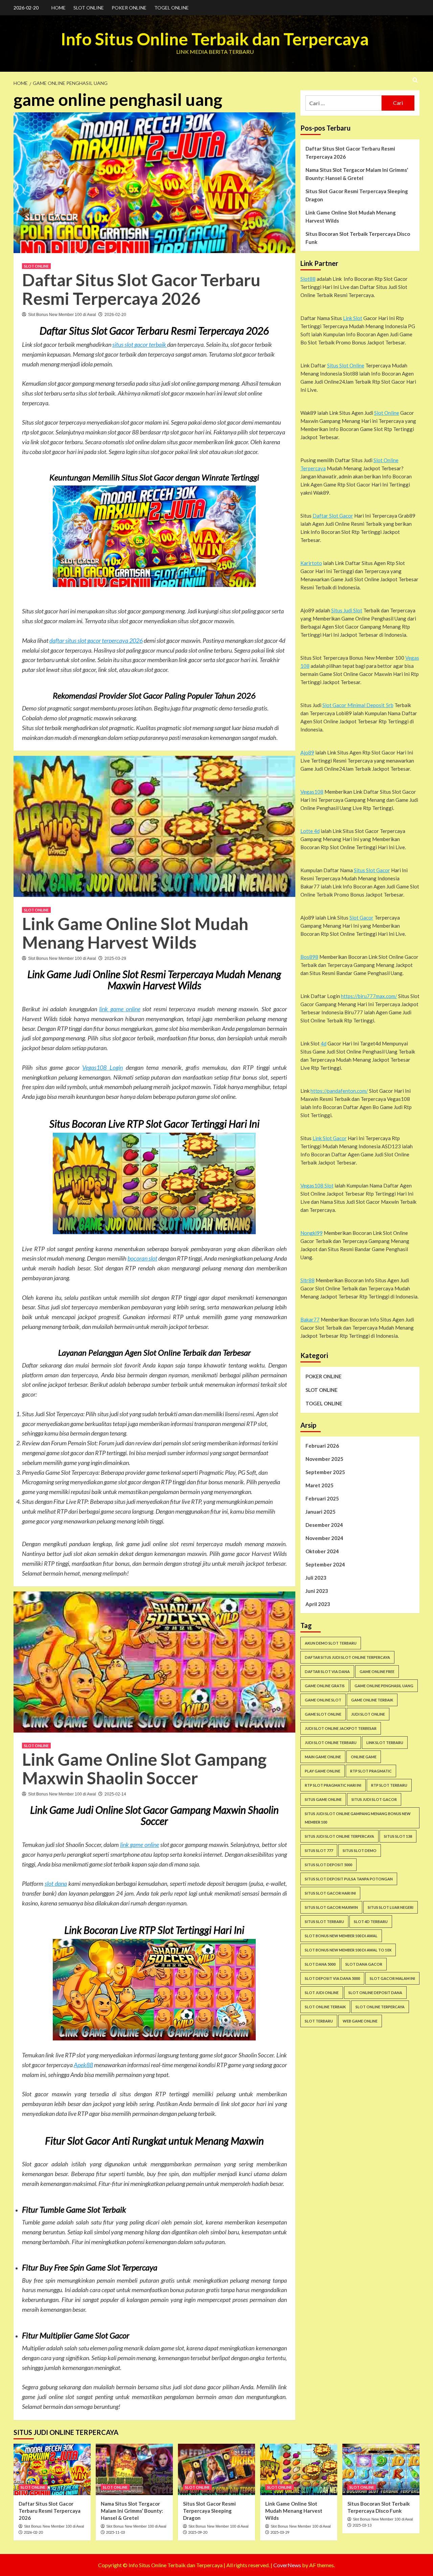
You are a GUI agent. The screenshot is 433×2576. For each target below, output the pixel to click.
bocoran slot (142, 1258)
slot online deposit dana (375, 1993)
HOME (59, 8)
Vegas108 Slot (317, 1185)
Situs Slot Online (346, 365)
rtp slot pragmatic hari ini (333, 1785)
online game (364, 1757)
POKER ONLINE (129, 8)
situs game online (323, 1799)
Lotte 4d (310, 831)
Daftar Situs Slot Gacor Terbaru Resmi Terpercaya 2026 (141, 289)
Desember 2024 (324, 1525)
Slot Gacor (361, 918)
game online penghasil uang (384, 1686)
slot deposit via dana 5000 (332, 1978)
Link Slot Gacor (330, 1138)
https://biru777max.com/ (369, 996)
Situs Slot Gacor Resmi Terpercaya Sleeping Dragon (357, 195)
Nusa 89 (140, 1573)
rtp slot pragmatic (371, 1771)
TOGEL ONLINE (172, 8)
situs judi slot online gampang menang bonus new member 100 (358, 1818)
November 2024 (324, 1538)
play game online (323, 1771)
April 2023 (318, 1604)
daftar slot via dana (327, 1671)
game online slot (323, 1700)
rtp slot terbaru (389, 1785)
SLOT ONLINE (89, 8)
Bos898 (309, 957)
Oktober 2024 (322, 1551)
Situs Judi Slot (347, 610)
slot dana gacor (364, 1964)
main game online (323, 1757)
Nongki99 (312, 1233)
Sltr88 (307, 1280)
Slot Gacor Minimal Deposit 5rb (358, 705)
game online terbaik (372, 1700)
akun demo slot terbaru (331, 1643)
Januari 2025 (321, 1512)
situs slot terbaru (324, 1922)
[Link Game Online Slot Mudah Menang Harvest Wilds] (299, 2469)
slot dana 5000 (320, 1964)
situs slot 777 (319, 1850)
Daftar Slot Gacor (333, 516)
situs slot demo (360, 1850)
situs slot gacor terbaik (140, 344)
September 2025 (325, 1472)
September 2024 (325, 1564)
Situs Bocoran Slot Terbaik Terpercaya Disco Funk (358, 238)
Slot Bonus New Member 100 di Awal (62, 315)
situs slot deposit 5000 (328, 1865)
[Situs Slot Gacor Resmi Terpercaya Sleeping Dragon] (216, 2469)
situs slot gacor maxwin (331, 1907)
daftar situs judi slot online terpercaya (347, 1657)
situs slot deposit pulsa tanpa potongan (349, 1879)
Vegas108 (312, 792)
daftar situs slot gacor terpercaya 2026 (96, 640)
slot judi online (322, 1993)
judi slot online (368, 1714)
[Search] (415, 80)
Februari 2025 (322, 1498)
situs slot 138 (398, 1836)
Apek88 (83, 2065)
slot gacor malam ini (392, 1978)
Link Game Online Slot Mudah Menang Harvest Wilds (135, 933)
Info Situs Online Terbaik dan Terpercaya (215, 39)
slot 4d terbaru (371, 1922)
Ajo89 (307, 752)
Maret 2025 (320, 1485)
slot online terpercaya (380, 2007)
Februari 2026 (322, 1446)
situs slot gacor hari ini (330, 1893)
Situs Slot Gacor (372, 870)
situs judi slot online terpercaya (339, 1836)
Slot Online (387, 413)
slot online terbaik (325, 2007)
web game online (360, 2021)
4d (324, 1043)
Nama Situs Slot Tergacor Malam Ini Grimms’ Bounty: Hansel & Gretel (357, 174)
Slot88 (308, 279)
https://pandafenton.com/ (339, 1091)
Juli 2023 (316, 1578)
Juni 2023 (317, 1591)
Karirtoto (311, 563)
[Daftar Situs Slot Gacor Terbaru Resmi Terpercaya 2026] (52, 2469)
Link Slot (353, 318)
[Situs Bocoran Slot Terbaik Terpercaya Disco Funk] (381, 2469)
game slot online (323, 1714)
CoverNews (287, 2565)
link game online (120, 1009)
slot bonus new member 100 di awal (341, 1936)
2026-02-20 (115, 315)
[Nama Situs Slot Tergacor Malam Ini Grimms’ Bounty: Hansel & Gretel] (134, 2469)
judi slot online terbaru (331, 1743)
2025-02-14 (115, 1794)
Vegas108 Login (102, 1067)
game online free (377, 1671)
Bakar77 (310, 1319)
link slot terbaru (385, 1743)
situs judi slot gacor (374, 1799)
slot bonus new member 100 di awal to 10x (348, 1950)
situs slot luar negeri (391, 1907)
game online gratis (325, 1686)
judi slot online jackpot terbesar (341, 1728)
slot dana (56, 1883)
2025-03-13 (362, 2525)
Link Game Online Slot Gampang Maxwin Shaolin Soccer (144, 1769)
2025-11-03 (115, 2532)
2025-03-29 (115, 958)
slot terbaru (319, 2021)
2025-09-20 (198, 2532)
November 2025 (324, 1459)
